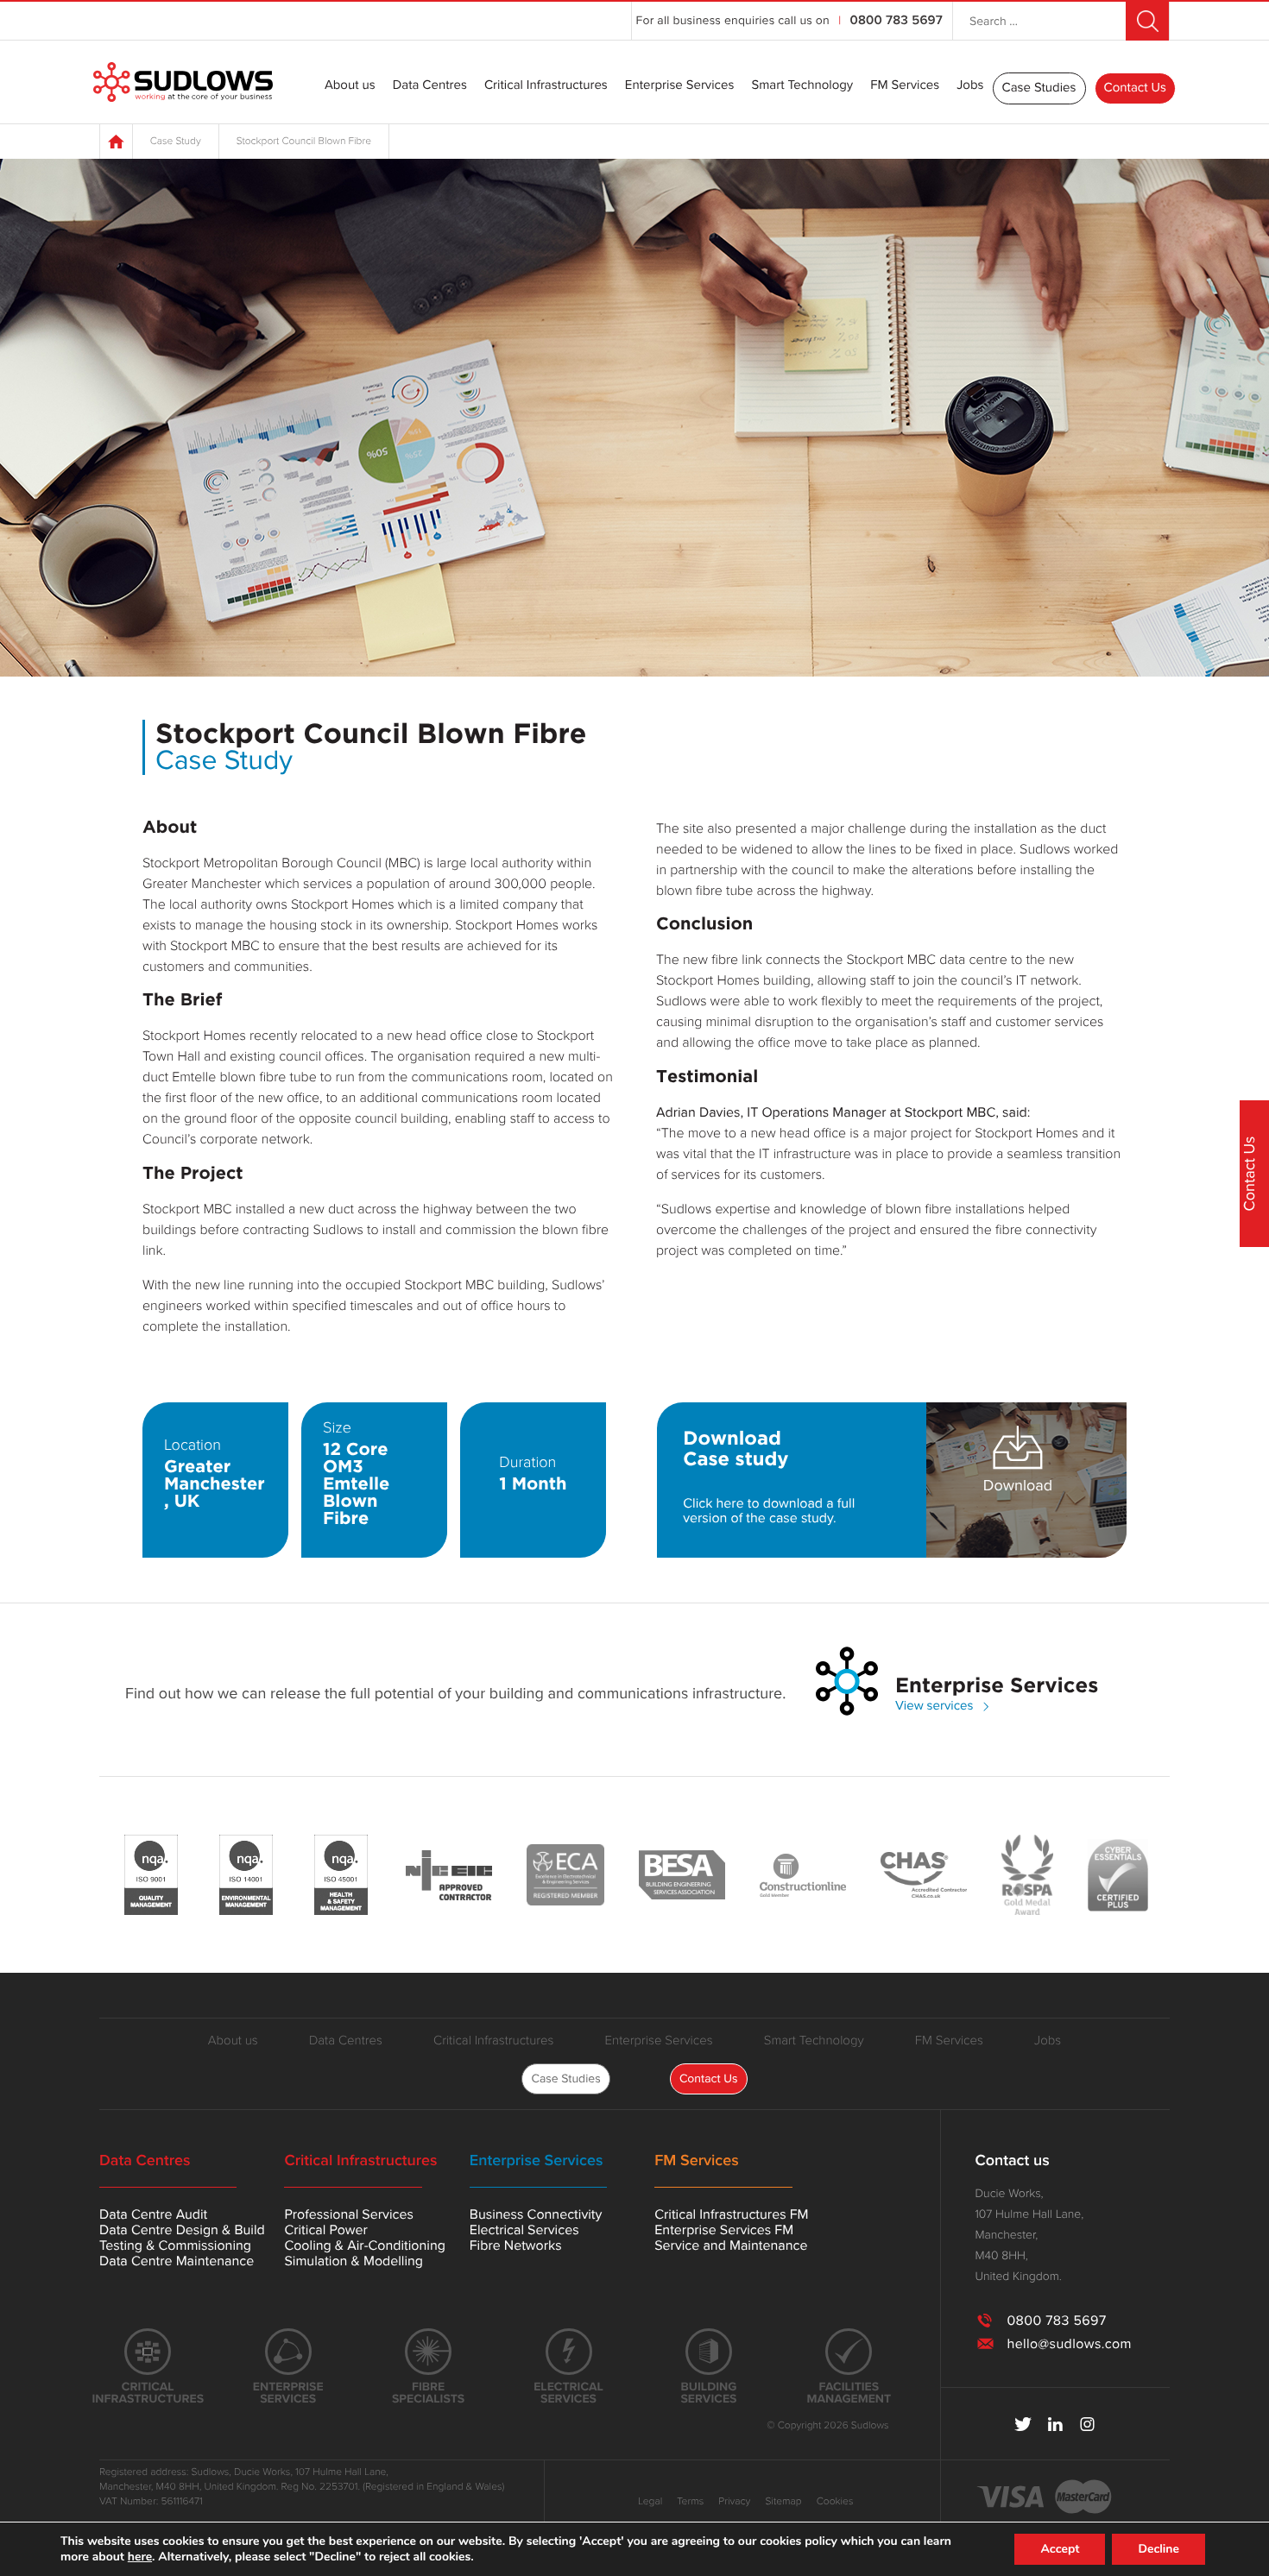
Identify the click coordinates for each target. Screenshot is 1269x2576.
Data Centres (430, 86)
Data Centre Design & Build (182, 2230)
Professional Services (348, 2214)
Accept (1060, 2549)
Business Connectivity (536, 2214)
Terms (690, 2502)
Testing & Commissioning (175, 2245)
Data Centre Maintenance (177, 2261)
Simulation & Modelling (354, 2261)
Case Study (176, 142)
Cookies (835, 2502)
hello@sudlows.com (1069, 2344)
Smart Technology (802, 86)
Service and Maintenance (731, 2245)
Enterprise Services (680, 86)
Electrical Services (524, 2230)
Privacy (734, 2502)
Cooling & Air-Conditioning (365, 2245)
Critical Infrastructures (546, 86)
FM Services (905, 86)
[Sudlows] (183, 82)
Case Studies (1039, 88)
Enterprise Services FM (724, 2230)
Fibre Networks (516, 2245)
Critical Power (325, 2230)
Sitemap (783, 2502)
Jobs (970, 86)
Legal (650, 2502)
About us (350, 86)
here (140, 2557)
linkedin (1055, 2424)
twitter (1023, 2424)
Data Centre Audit (153, 2214)
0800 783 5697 (897, 21)
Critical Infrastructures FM (731, 2214)
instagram (1087, 2424)
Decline (1159, 2549)
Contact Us (1135, 88)
